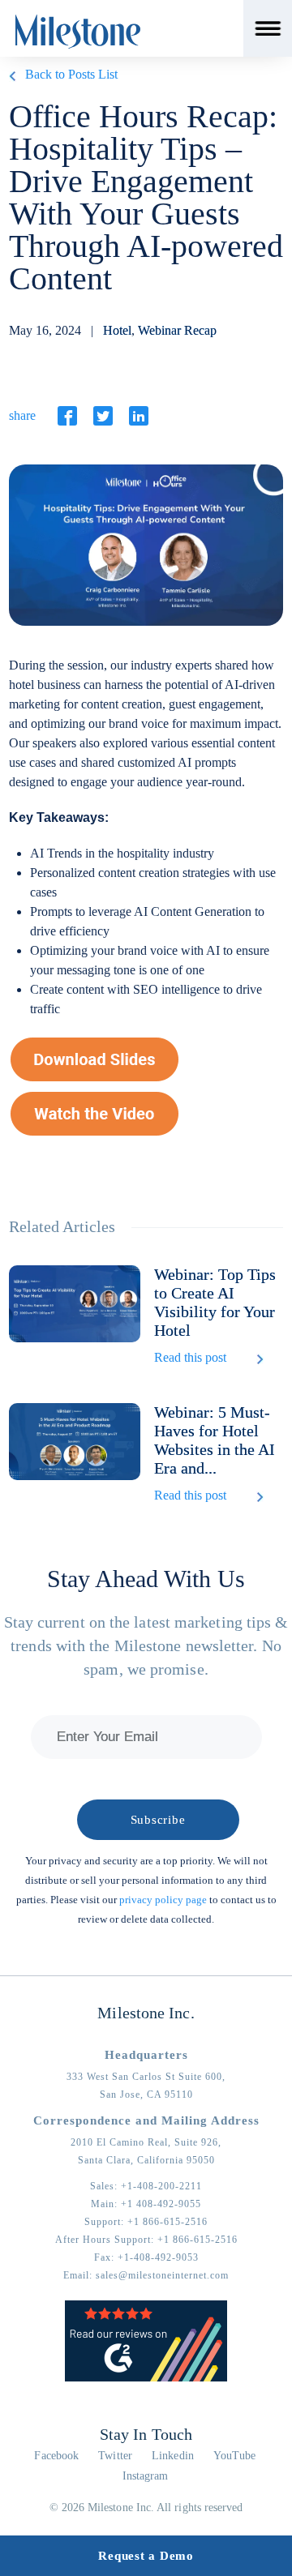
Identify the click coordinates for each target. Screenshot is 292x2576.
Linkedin (173, 2456)
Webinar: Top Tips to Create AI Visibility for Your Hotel (215, 1302)
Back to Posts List (71, 74)
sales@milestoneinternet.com (162, 2275)
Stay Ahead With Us (146, 1579)
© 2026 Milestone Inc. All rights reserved (146, 2508)
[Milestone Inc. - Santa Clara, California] (78, 32)
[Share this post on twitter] (103, 416)
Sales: (146, 2186)
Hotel (117, 330)
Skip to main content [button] (69, 12)
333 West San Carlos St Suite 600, (146, 2077)
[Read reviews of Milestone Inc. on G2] (146, 2378)
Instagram (146, 2476)
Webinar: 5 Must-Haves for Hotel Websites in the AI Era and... (215, 1440)
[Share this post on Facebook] (67, 416)
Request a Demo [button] (146, 2556)
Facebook (56, 2456)
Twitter (115, 2456)
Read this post (190, 1357)
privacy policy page (163, 1900)
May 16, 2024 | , (113, 330)
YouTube (235, 2456)
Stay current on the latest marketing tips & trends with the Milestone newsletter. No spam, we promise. (146, 1645)
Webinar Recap (177, 330)
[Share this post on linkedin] (139, 416)
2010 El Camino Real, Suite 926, (146, 2142)
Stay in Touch (146, 2434)
